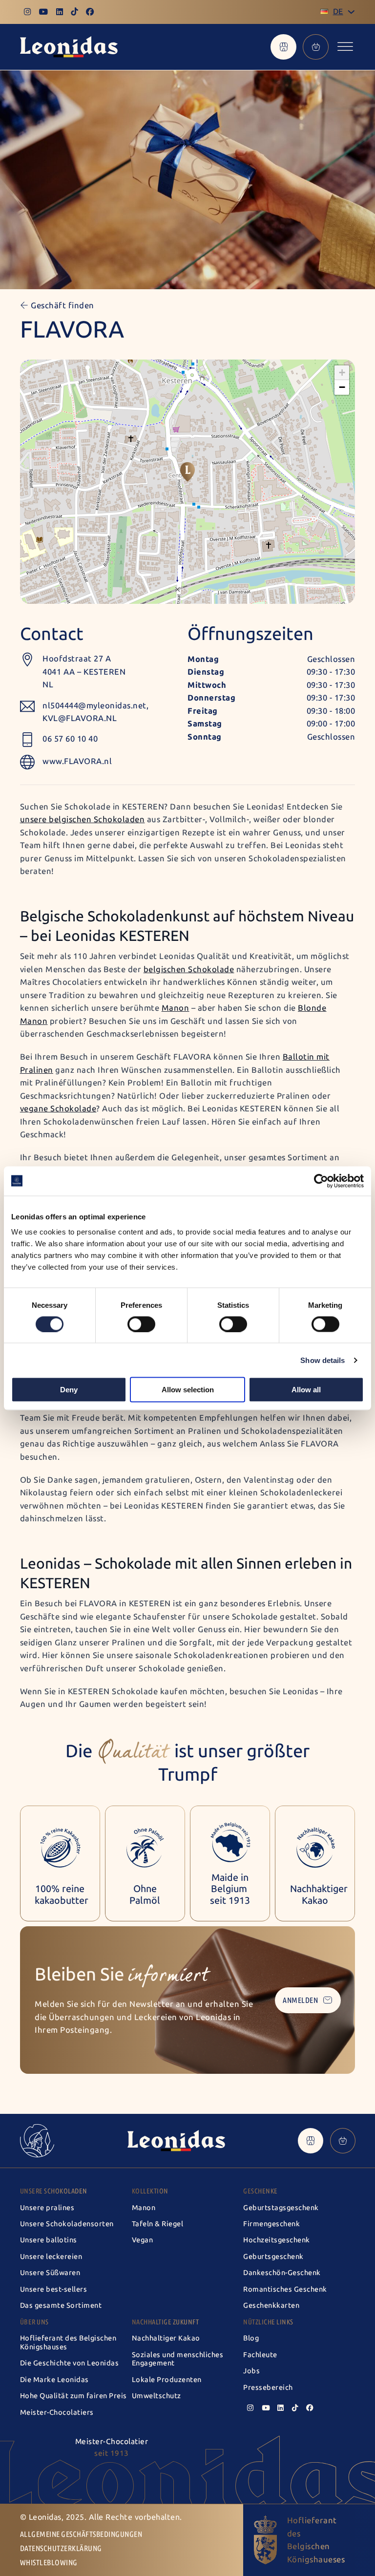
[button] (187, 472)
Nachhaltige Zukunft (166, 2322)
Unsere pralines (47, 2208)
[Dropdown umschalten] (351, 12)
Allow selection (188, 1390)
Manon (144, 2208)
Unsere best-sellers (54, 2289)
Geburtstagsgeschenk (281, 2208)
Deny (69, 1390)
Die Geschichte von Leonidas (70, 2363)
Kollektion (150, 2191)
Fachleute (260, 2355)
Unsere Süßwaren (50, 2273)
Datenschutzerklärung (61, 2548)
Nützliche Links (268, 2322)
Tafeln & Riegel (158, 2224)
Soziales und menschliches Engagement (178, 2359)
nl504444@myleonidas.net (94, 705)
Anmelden (300, 2000)
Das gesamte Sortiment (61, 2305)
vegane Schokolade (58, 1108)
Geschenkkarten (271, 2305)
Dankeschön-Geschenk (282, 2273)
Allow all (306, 1390)
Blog (251, 2338)
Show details (323, 1360)
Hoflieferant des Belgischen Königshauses (68, 2342)
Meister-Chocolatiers (57, 2412)
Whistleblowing (49, 2563)
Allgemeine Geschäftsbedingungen (81, 2534)
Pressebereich (268, 2387)
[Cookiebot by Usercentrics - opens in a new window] (321, 1181)
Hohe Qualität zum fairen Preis (73, 2396)
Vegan (143, 2240)
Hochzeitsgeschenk (277, 2240)
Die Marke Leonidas (54, 2380)
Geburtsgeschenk (273, 2257)
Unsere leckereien (51, 2257)
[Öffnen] (345, 47)
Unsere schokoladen (54, 2191)
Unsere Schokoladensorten (67, 2224)
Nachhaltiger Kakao (166, 2338)
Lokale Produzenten (167, 2380)
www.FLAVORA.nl (77, 761)
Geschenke (260, 2191)
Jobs (251, 2371)
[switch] (141, 1324)
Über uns (34, 2322)
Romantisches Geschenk (285, 2289)
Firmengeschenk (271, 2224)
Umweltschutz (156, 2396)
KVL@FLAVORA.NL (80, 718)
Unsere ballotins (49, 2240)
